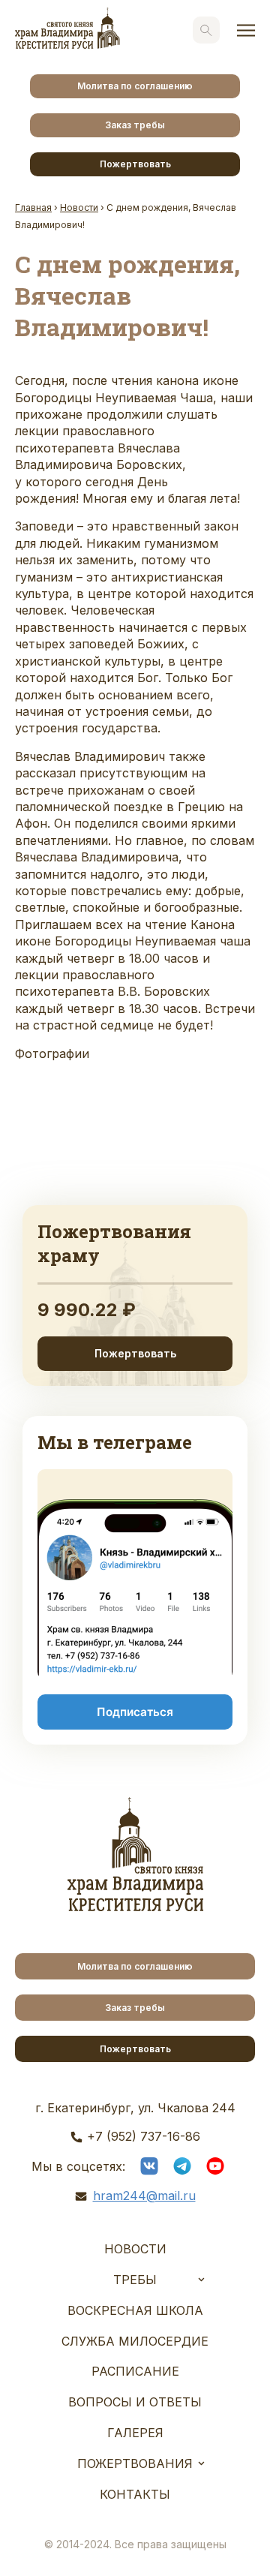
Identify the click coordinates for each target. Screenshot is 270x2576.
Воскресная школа (135, 2310)
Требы (135, 2280)
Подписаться (135, 1712)
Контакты (135, 2494)
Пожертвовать (135, 164)
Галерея (135, 2433)
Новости (135, 2249)
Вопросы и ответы (135, 2402)
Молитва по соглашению (135, 86)
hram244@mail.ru (144, 2196)
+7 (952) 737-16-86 (144, 2136)
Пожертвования (135, 2463)
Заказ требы (135, 125)
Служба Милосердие (135, 2341)
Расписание (135, 2371)
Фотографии (52, 1054)
